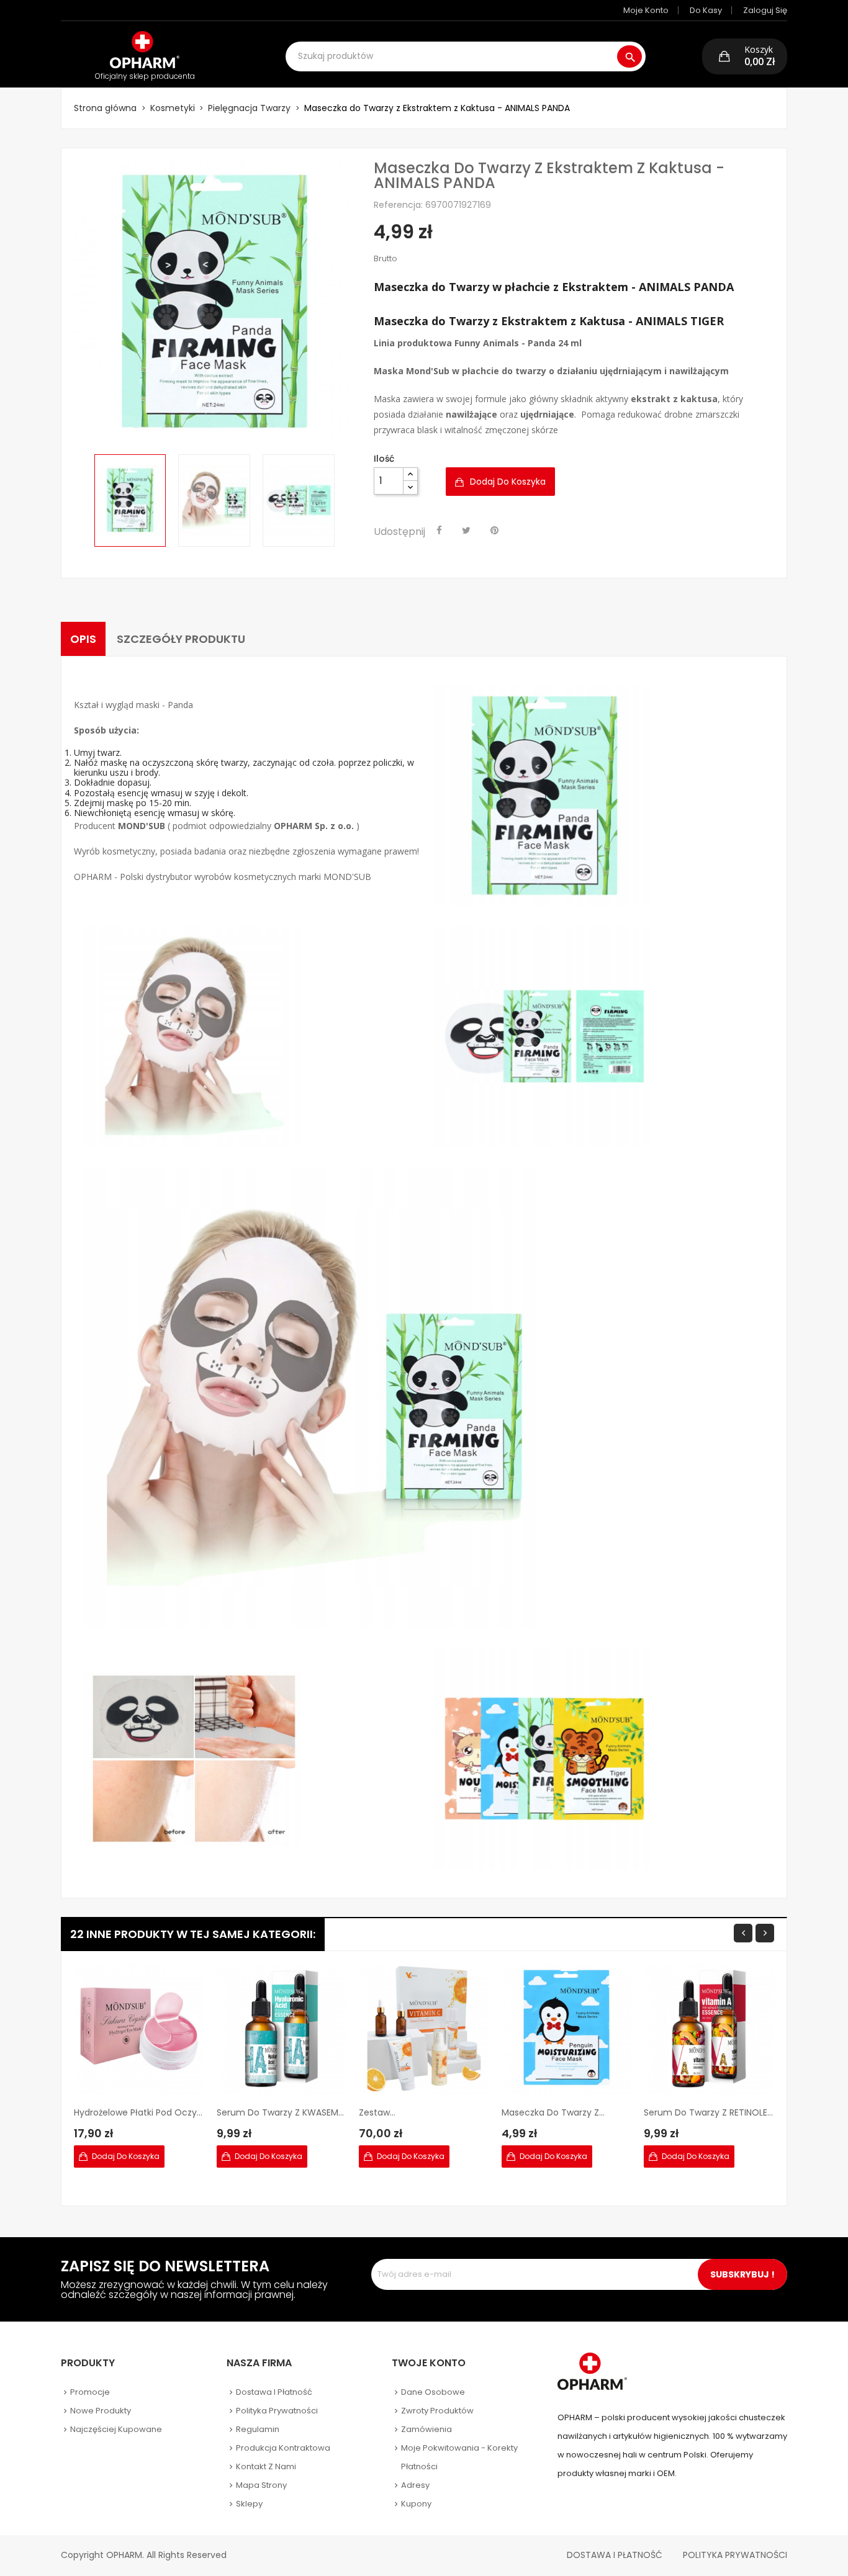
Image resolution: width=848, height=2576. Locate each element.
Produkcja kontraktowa (283, 2448)
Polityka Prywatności (735, 2555)
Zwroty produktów (437, 2411)
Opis (83, 639)
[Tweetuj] (466, 531)
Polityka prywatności (277, 2411)
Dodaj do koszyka (508, 482)
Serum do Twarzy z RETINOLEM (709, 2112)
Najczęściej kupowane (116, 2429)
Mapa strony (261, 2485)
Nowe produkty (101, 2411)
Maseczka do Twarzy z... (553, 2112)
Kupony (416, 2504)
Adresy (415, 2485)
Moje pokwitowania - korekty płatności (459, 2457)
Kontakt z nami (266, 2466)
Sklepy (249, 2504)
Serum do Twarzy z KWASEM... (280, 2112)
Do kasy (706, 10)
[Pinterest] (494, 531)
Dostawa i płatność (274, 2392)
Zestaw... (377, 2112)
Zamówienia (426, 2429)
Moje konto (646, 10)
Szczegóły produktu (181, 639)
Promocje (90, 2392)
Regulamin (258, 2429)
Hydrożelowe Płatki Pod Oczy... (138, 2112)
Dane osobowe (433, 2392)
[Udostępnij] (439, 531)
